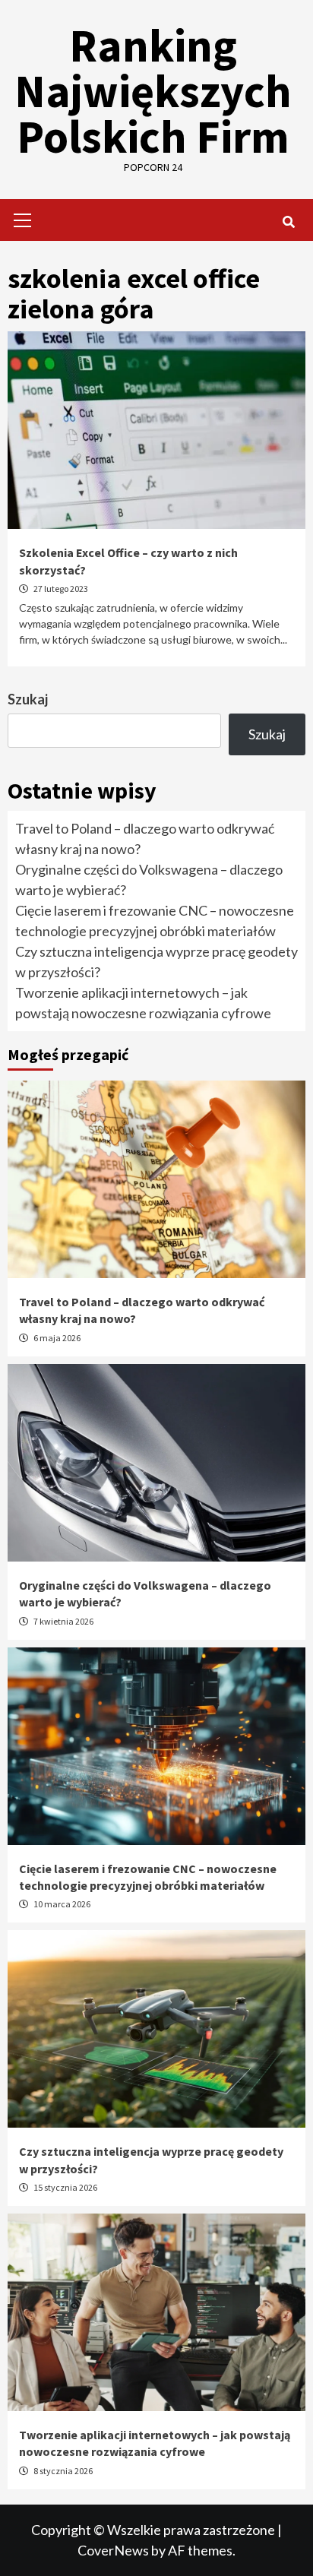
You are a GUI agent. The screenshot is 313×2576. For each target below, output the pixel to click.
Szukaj (28, 699)
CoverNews (113, 2550)
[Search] (288, 222)
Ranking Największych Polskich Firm (153, 91)
